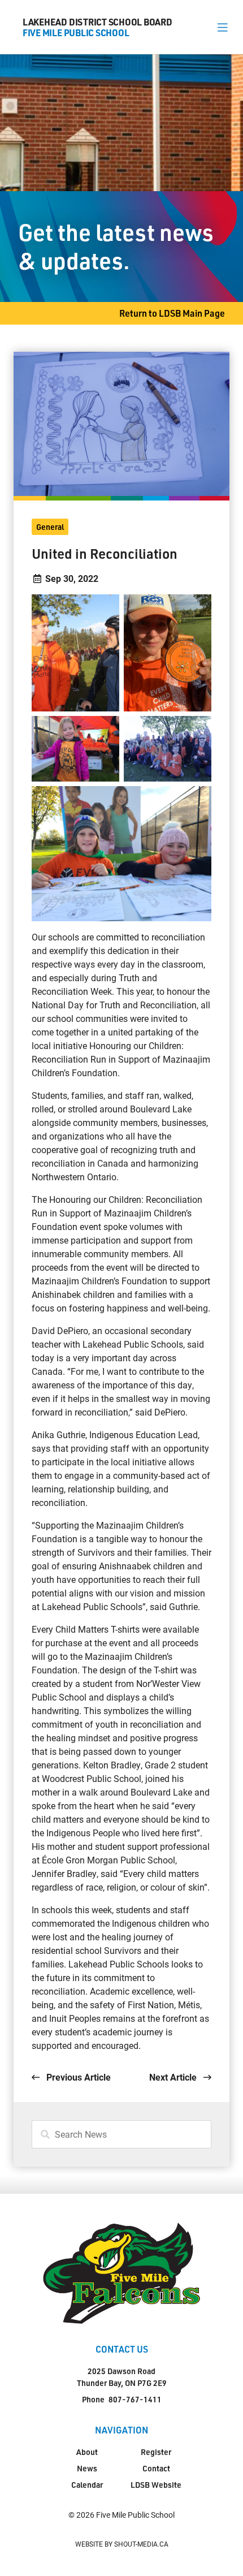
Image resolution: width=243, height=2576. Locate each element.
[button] (222, 27)
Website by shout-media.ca (122, 2544)
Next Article (174, 2077)
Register (156, 2452)
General (50, 527)
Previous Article (77, 2077)
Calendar (87, 2485)
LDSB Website (156, 2485)
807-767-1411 (135, 2399)
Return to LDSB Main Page (172, 313)
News (87, 2468)
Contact (156, 2468)
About (87, 2452)
